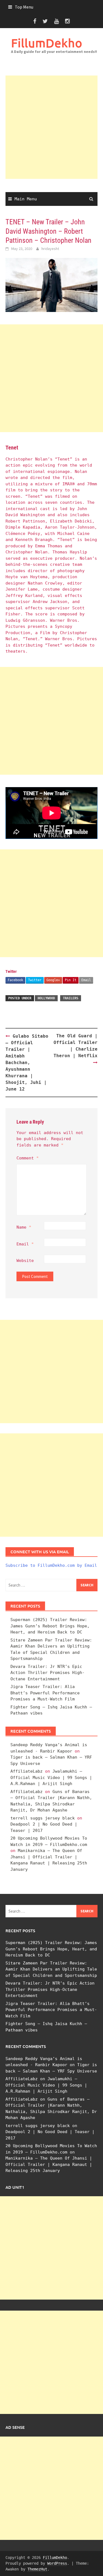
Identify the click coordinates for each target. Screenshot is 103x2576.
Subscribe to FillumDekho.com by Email (51, 1565)
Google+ (53, 980)
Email (86, 980)
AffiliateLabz (27, 1771)
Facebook (15, 980)
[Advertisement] (51, 127)
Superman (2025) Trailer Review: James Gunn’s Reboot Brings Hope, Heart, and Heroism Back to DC (50, 1626)
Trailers (71, 998)
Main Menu (26, 199)
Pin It (71, 980)
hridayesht (50, 249)
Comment (28, 1158)
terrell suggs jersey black (43, 1818)
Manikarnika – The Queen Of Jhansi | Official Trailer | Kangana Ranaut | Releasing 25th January (49, 2164)
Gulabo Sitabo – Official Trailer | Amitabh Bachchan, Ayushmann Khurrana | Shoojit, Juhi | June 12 (27, 1063)
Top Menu (24, 7)
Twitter (35, 980)
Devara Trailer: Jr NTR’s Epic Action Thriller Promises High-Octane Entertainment (48, 1673)
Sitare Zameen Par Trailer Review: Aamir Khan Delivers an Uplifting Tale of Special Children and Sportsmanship (51, 1969)
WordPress (57, 2563)
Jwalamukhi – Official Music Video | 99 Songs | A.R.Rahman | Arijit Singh (51, 1777)
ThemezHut (37, 2569)
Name (24, 1227)
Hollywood (46, 998)
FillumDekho (47, 43)
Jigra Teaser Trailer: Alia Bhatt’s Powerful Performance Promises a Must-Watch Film (45, 1693)
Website (25, 1261)
